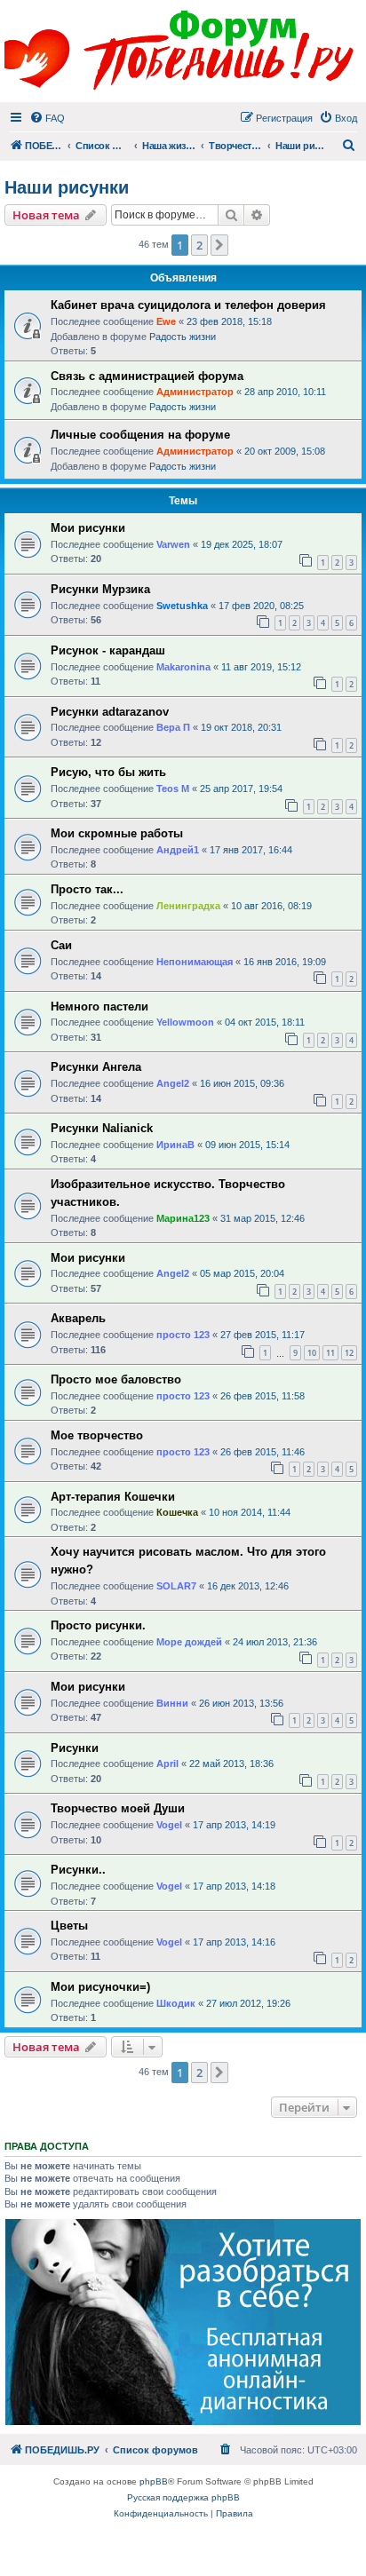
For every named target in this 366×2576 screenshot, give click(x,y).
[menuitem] (47, 118)
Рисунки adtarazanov (110, 712)
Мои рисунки (88, 528)
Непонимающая (195, 962)
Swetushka (182, 606)
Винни (172, 1703)
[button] (219, 245)
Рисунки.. (78, 1870)
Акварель (78, 1318)
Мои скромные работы (117, 833)
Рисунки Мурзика (100, 589)
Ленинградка (188, 906)
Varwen (173, 544)
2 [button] (199, 245)
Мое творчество (97, 1435)
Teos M (173, 789)
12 (349, 1353)
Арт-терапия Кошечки (113, 1497)
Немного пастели (99, 1007)
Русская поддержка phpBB (183, 2497)
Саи (61, 945)
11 (330, 1353)
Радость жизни (183, 337)
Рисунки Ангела (96, 1067)
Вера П (173, 727)
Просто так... (87, 889)
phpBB (154, 2481)
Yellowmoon (185, 1022)
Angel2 (173, 1083)
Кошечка (177, 1512)
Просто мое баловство (116, 1379)
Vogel (169, 1825)
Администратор (195, 392)
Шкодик (176, 2003)
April (167, 1764)
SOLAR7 (176, 1586)
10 (312, 1353)
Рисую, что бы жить (108, 772)
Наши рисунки (67, 187)
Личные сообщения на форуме (140, 435)
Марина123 (183, 1218)
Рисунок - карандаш (108, 650)
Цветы (69, 1926)
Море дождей (189, 1642)
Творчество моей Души (118, 1808)
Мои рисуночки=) (100, 1987)
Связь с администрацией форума (147, 376)
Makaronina (183, 667)
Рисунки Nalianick (102, 1128)
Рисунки (75, 1748)
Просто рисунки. (98, 1625)
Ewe (166, 321)
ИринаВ (175, 1145)
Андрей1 (178, 850)
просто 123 (183, 1335)
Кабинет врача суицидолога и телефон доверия (188, 305)
